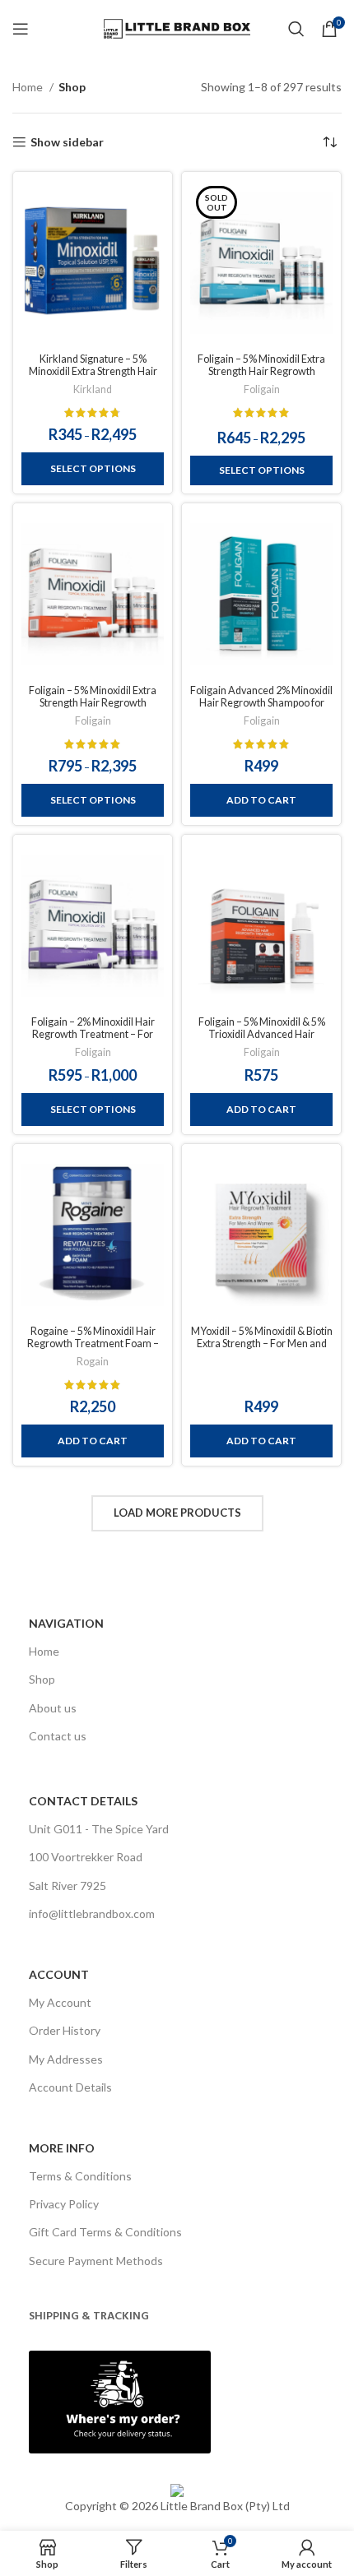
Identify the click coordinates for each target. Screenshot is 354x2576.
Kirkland (93, 389)
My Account (60, 2002)
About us (53, 1708)
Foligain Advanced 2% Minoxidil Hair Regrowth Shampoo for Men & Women (261, 703)
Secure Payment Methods (96, 2261)
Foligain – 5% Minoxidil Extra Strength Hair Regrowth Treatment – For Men (93, 703)
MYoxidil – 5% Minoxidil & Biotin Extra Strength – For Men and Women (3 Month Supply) (262, 1344)
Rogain (93, 1362)
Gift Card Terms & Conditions (105, 2232)
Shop (42, 1679)
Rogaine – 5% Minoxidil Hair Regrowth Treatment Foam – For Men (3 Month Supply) (93, 1344)
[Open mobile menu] (21, 29)
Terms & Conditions (80, 2176)
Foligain (262, 389)
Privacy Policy (64, 2204)
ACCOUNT (59, 1974)
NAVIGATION (66, 1623)
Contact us (58, 1736)
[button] (261, 800)
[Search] (296, 29)
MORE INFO (62, 2148)
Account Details (70, 2087)
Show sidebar (67, 142)
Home (29, 87)
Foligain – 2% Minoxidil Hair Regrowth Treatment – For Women (93, 1034)
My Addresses (66, 2059)
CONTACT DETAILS (83, 1801)
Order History (65, 2030)
